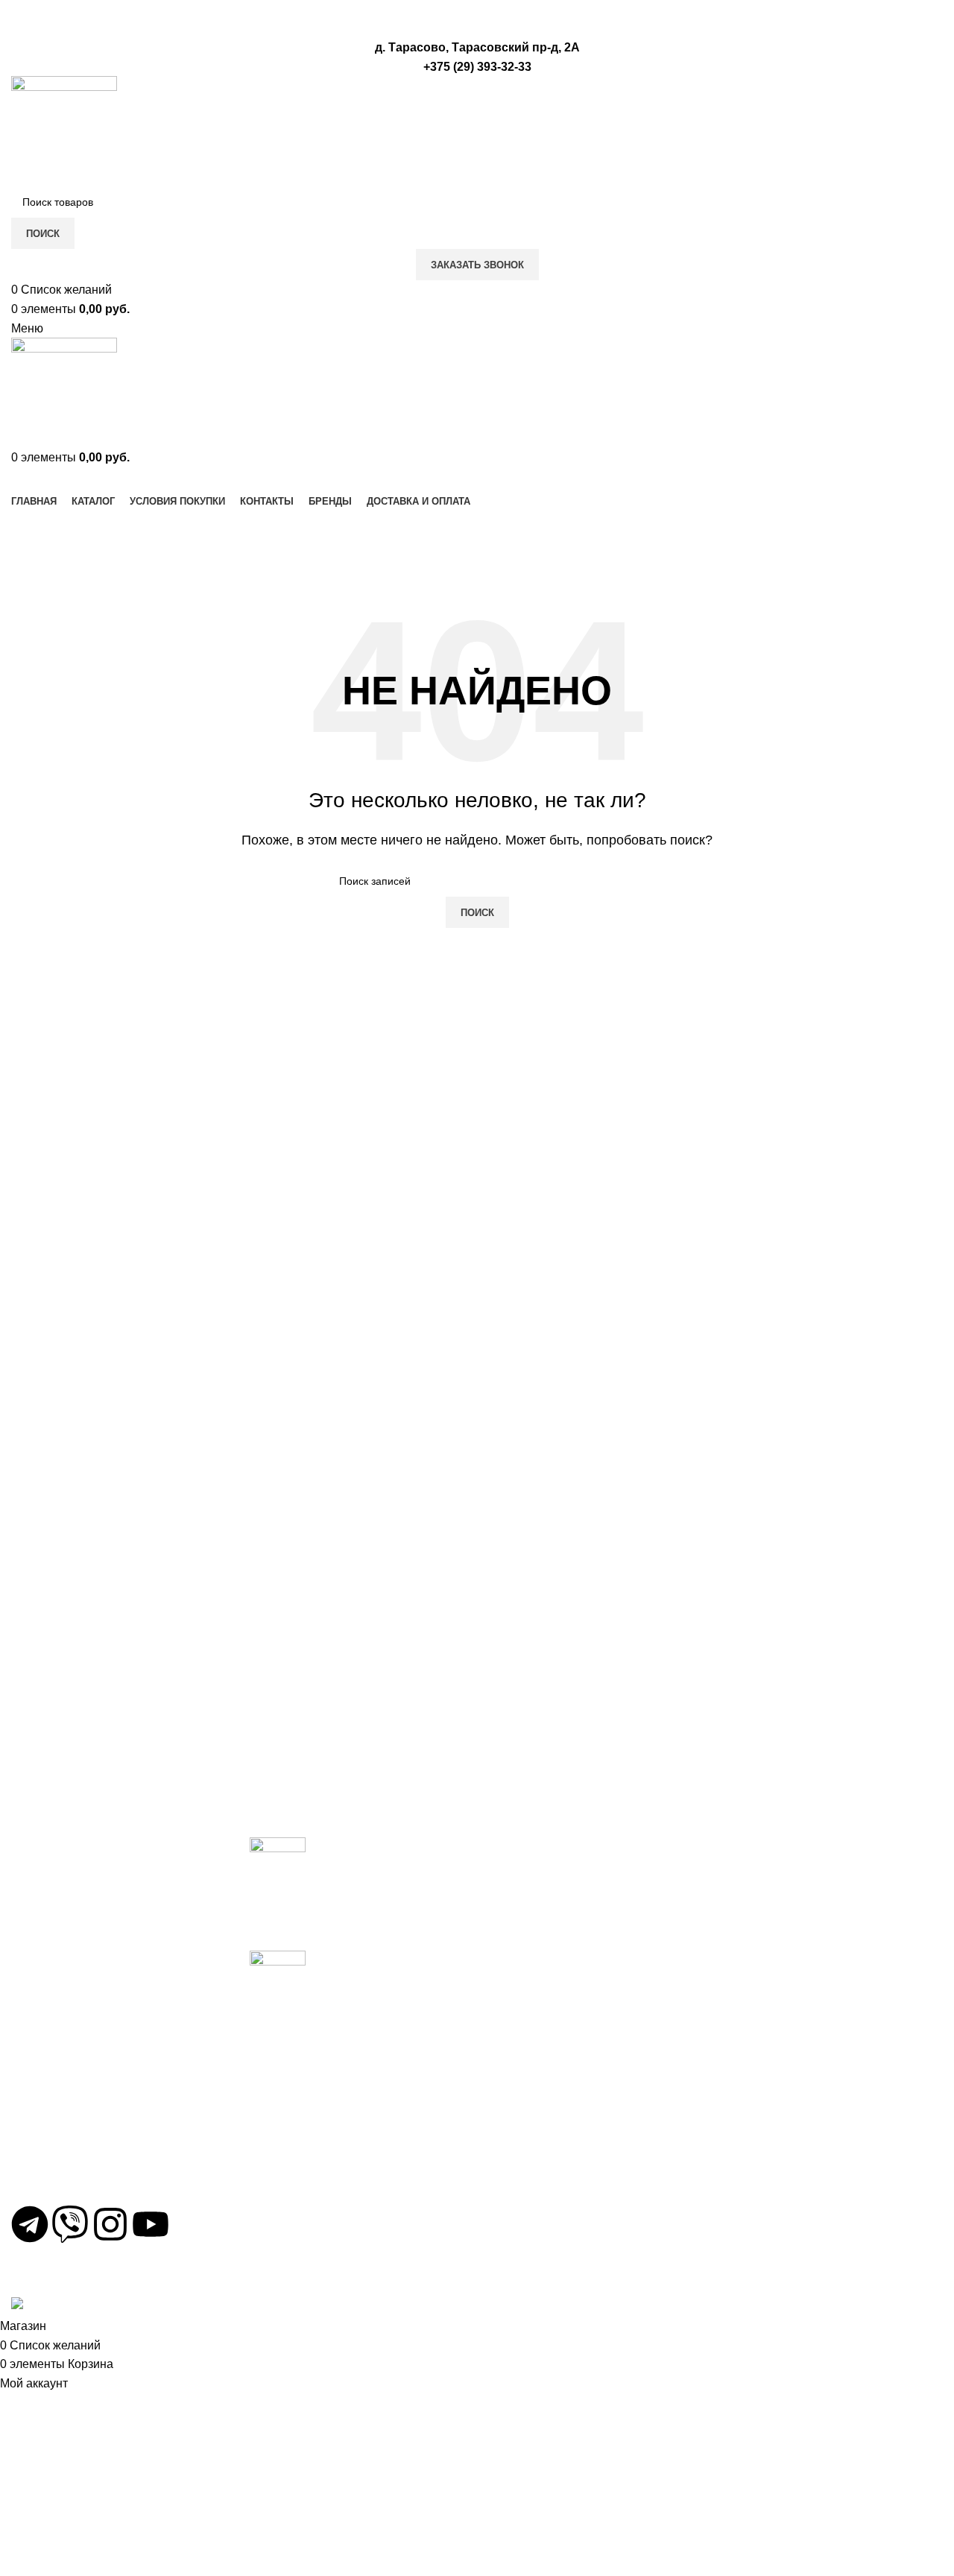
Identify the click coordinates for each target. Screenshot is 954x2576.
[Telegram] (30, 2224)
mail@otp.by (54, 2183)
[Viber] (70, 2224)
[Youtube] (151, 2224)
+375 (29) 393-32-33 (74, 2135)
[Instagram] (110, 2224)
